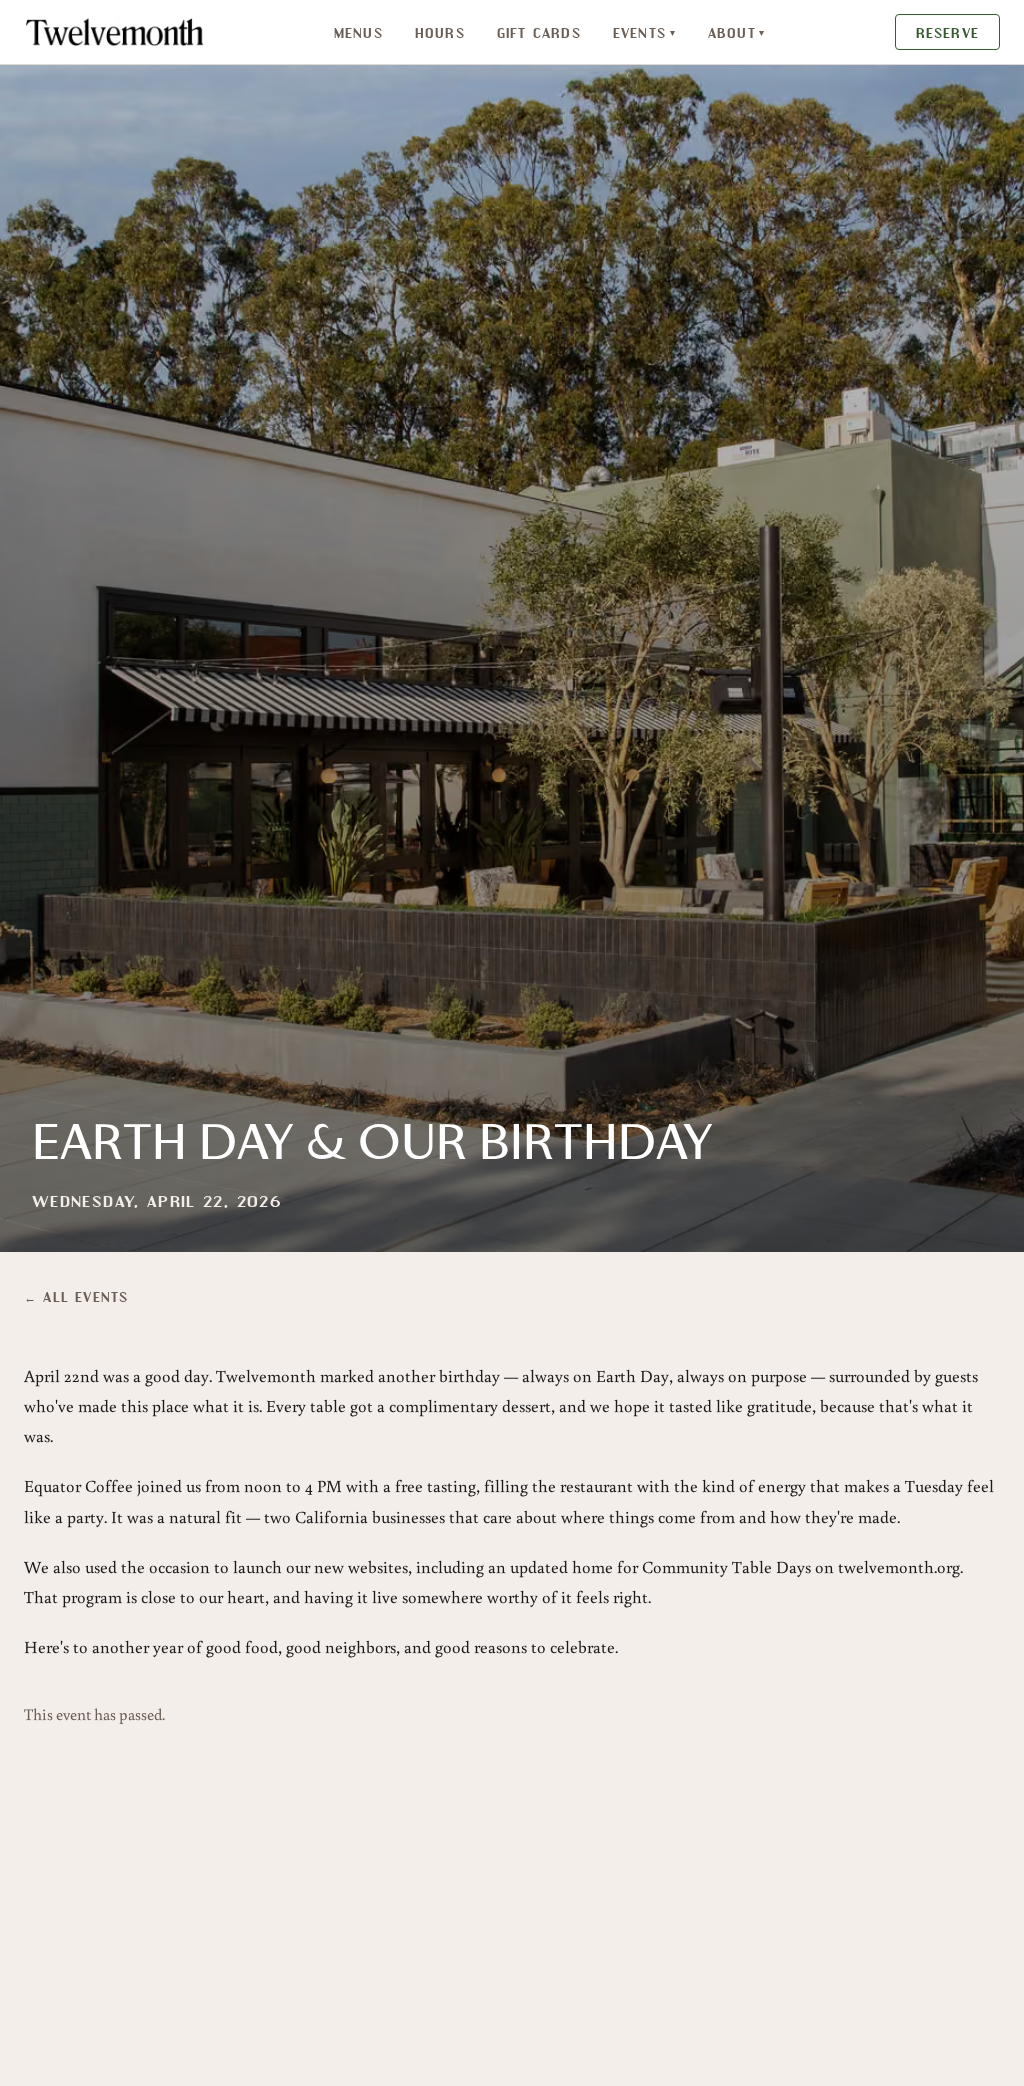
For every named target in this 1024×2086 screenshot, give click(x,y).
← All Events (76, 1296)
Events (644, 32)
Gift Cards (539, 32)
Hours (440, 32)
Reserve (947, 32)
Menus (358, 32)
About (737, 32)
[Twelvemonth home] (114, 32)
